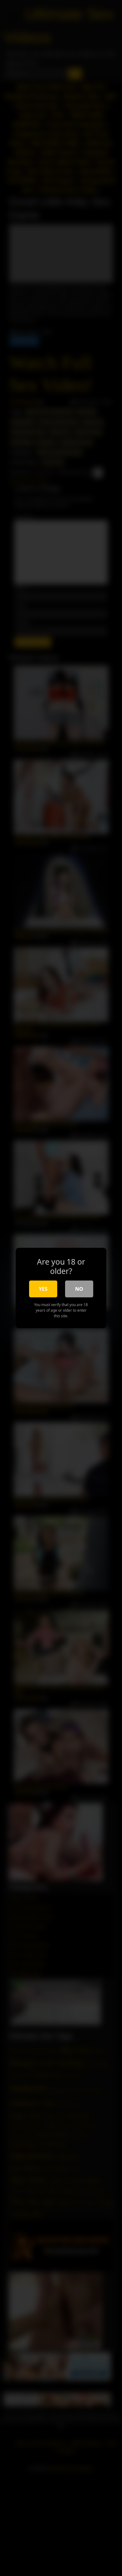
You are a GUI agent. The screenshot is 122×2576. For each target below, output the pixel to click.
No (79, 1289)
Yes (43, 1289)
